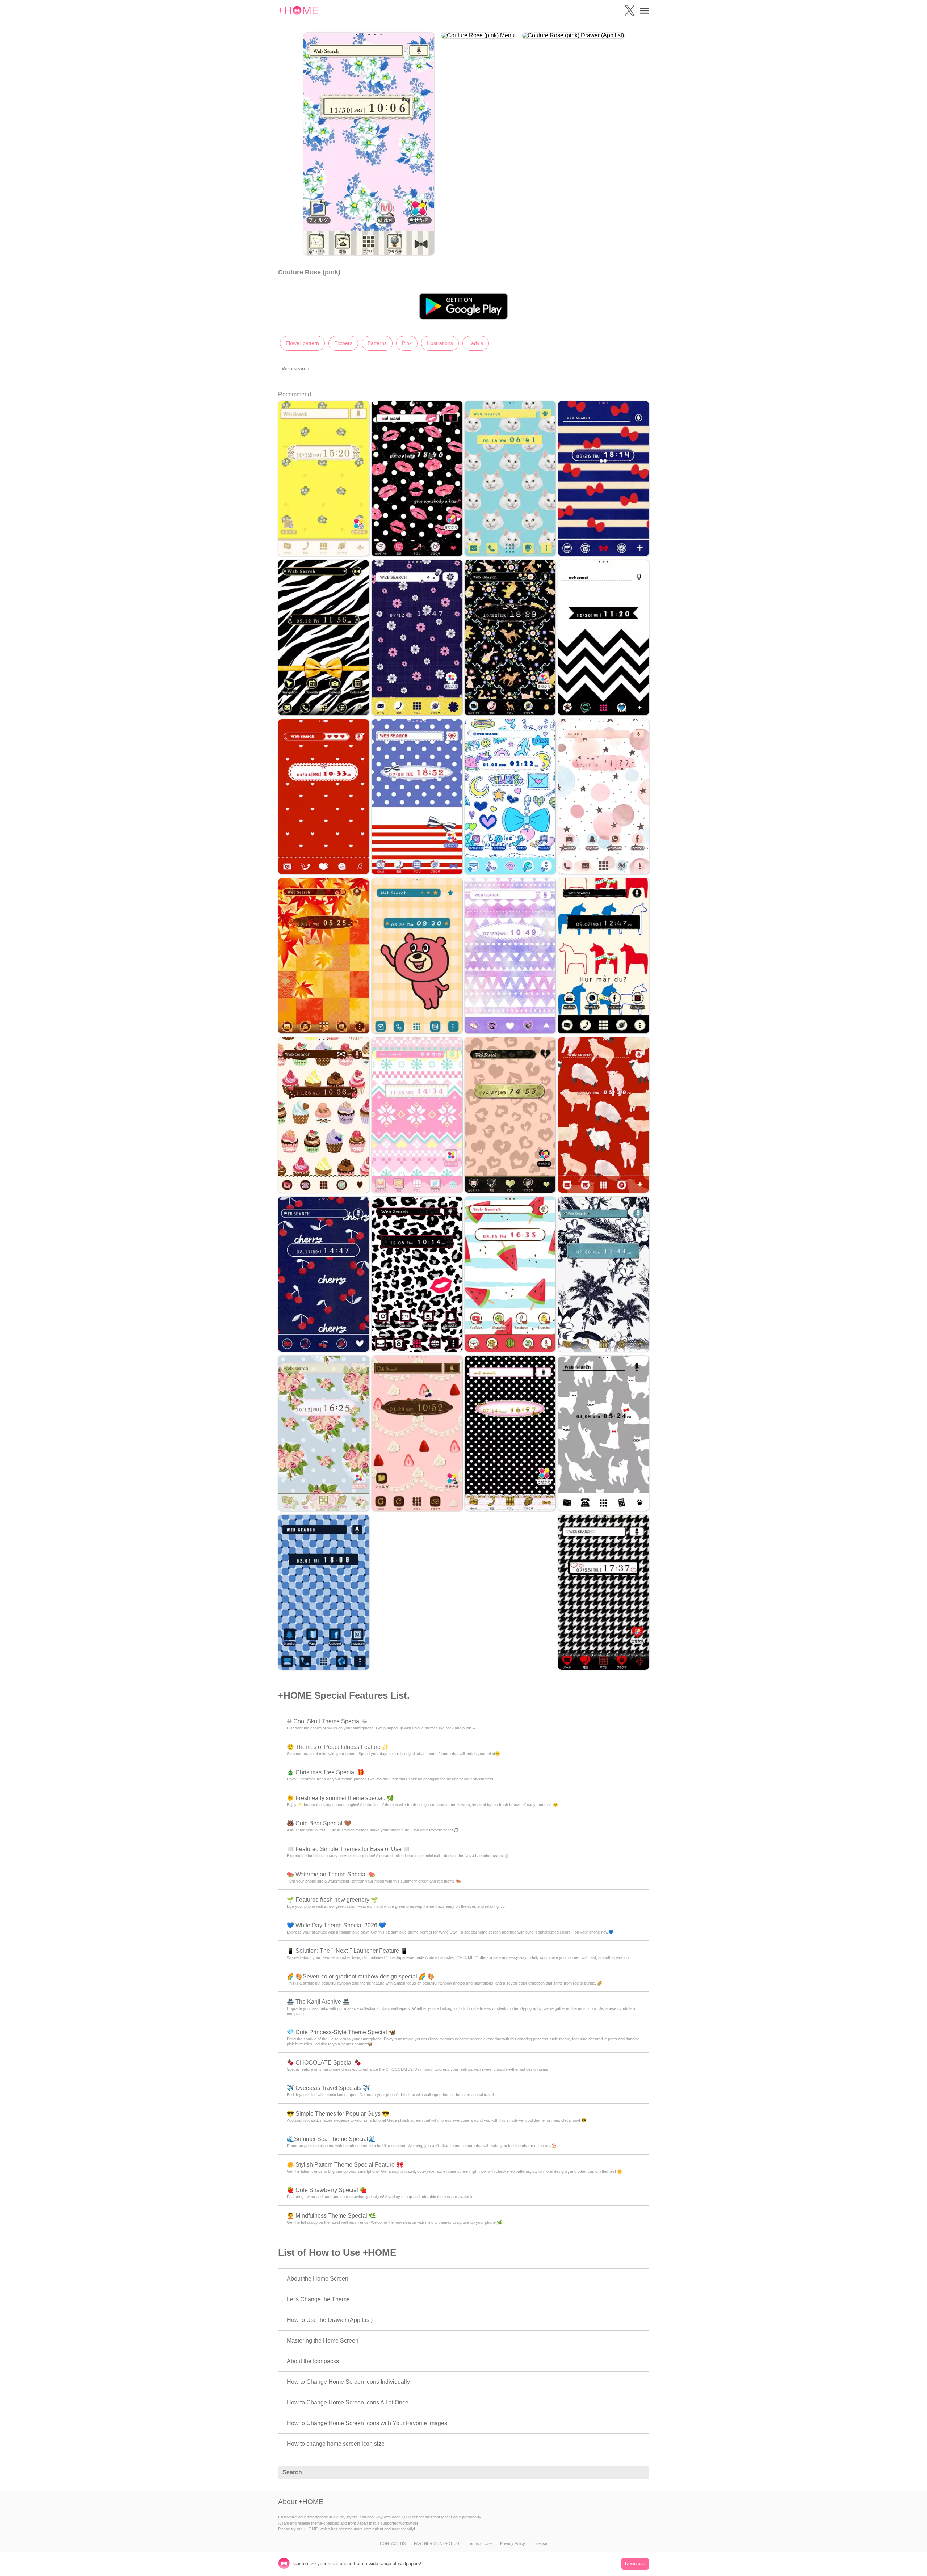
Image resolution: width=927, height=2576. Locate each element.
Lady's (476, 343)
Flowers (343, 343)
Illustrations (440, 343)
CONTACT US (393, 2543)
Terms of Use (480, 2543)
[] (639, 2473)
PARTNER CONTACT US (437, 2543)
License (540, 2543)
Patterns (377, 343)
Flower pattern (302, 343)
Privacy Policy (513, 2543)
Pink (407, 343)
